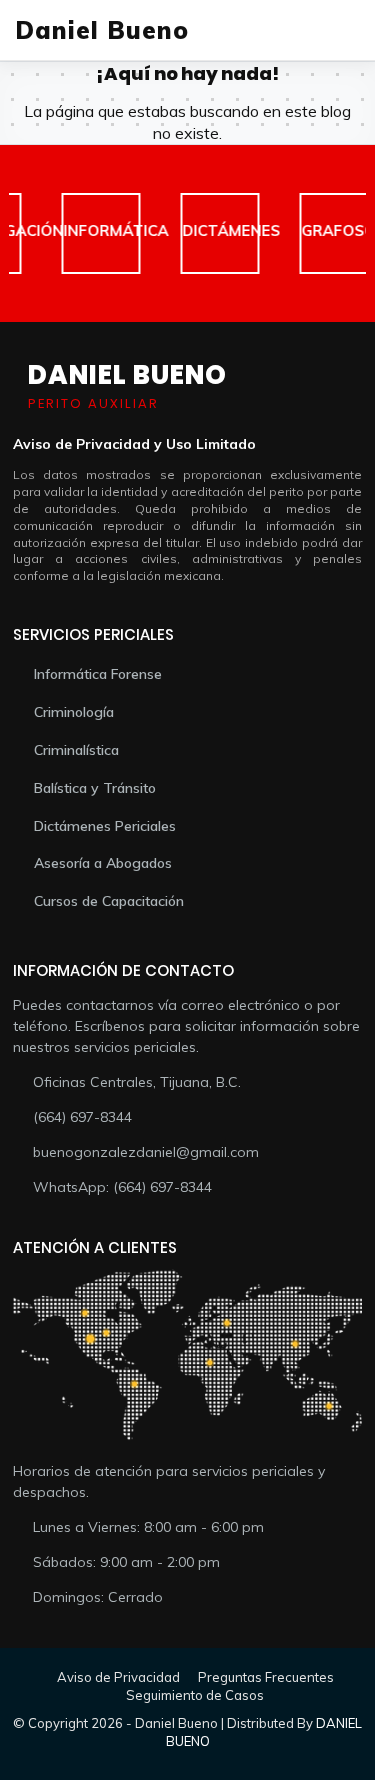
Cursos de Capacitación (109, 901)
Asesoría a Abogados (103, 863)
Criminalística (76, 750)
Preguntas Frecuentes (266, 1677)
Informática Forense (98, 674)
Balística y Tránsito (95, 788)
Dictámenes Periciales (105, 826)
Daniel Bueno (102, 30)
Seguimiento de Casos (195, 1695)
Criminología (74, 712)
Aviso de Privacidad (118, 1677)
